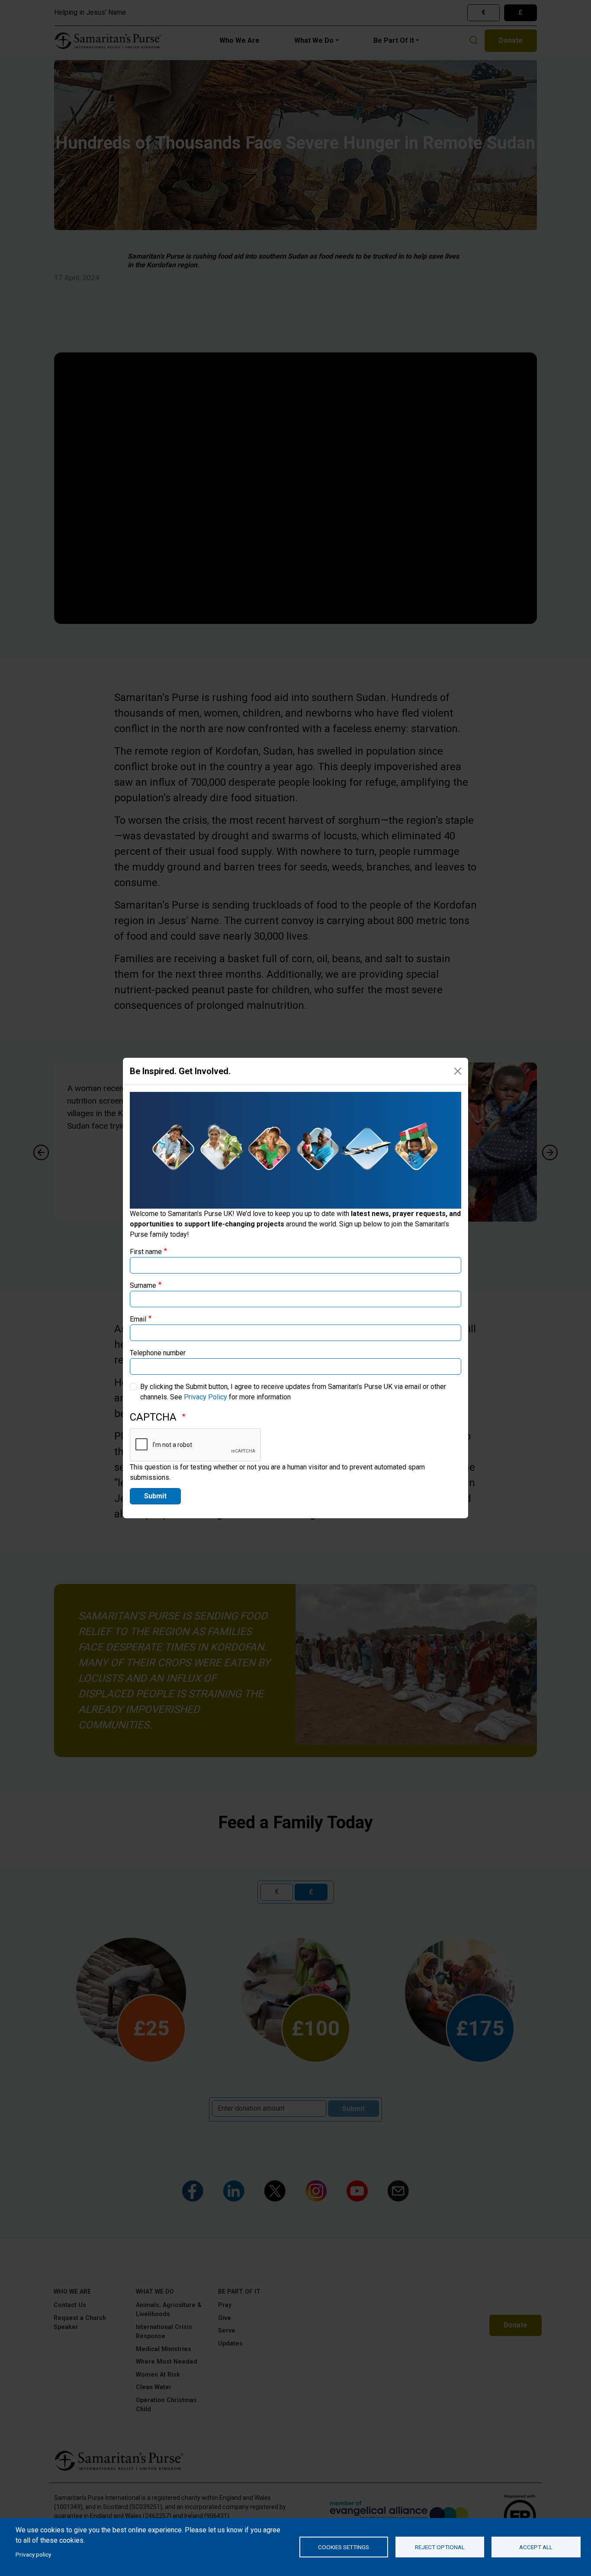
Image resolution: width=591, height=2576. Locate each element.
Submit (155, 1496)
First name (146, 1252)
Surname (143, 1285)
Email (138, 1319)
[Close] (458, 1071)
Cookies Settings (344, 2547)
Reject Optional (440, 2547)
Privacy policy (33, 2554)
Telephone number (158, 1353)
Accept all (536, 2547)
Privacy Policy (206, 1397)
